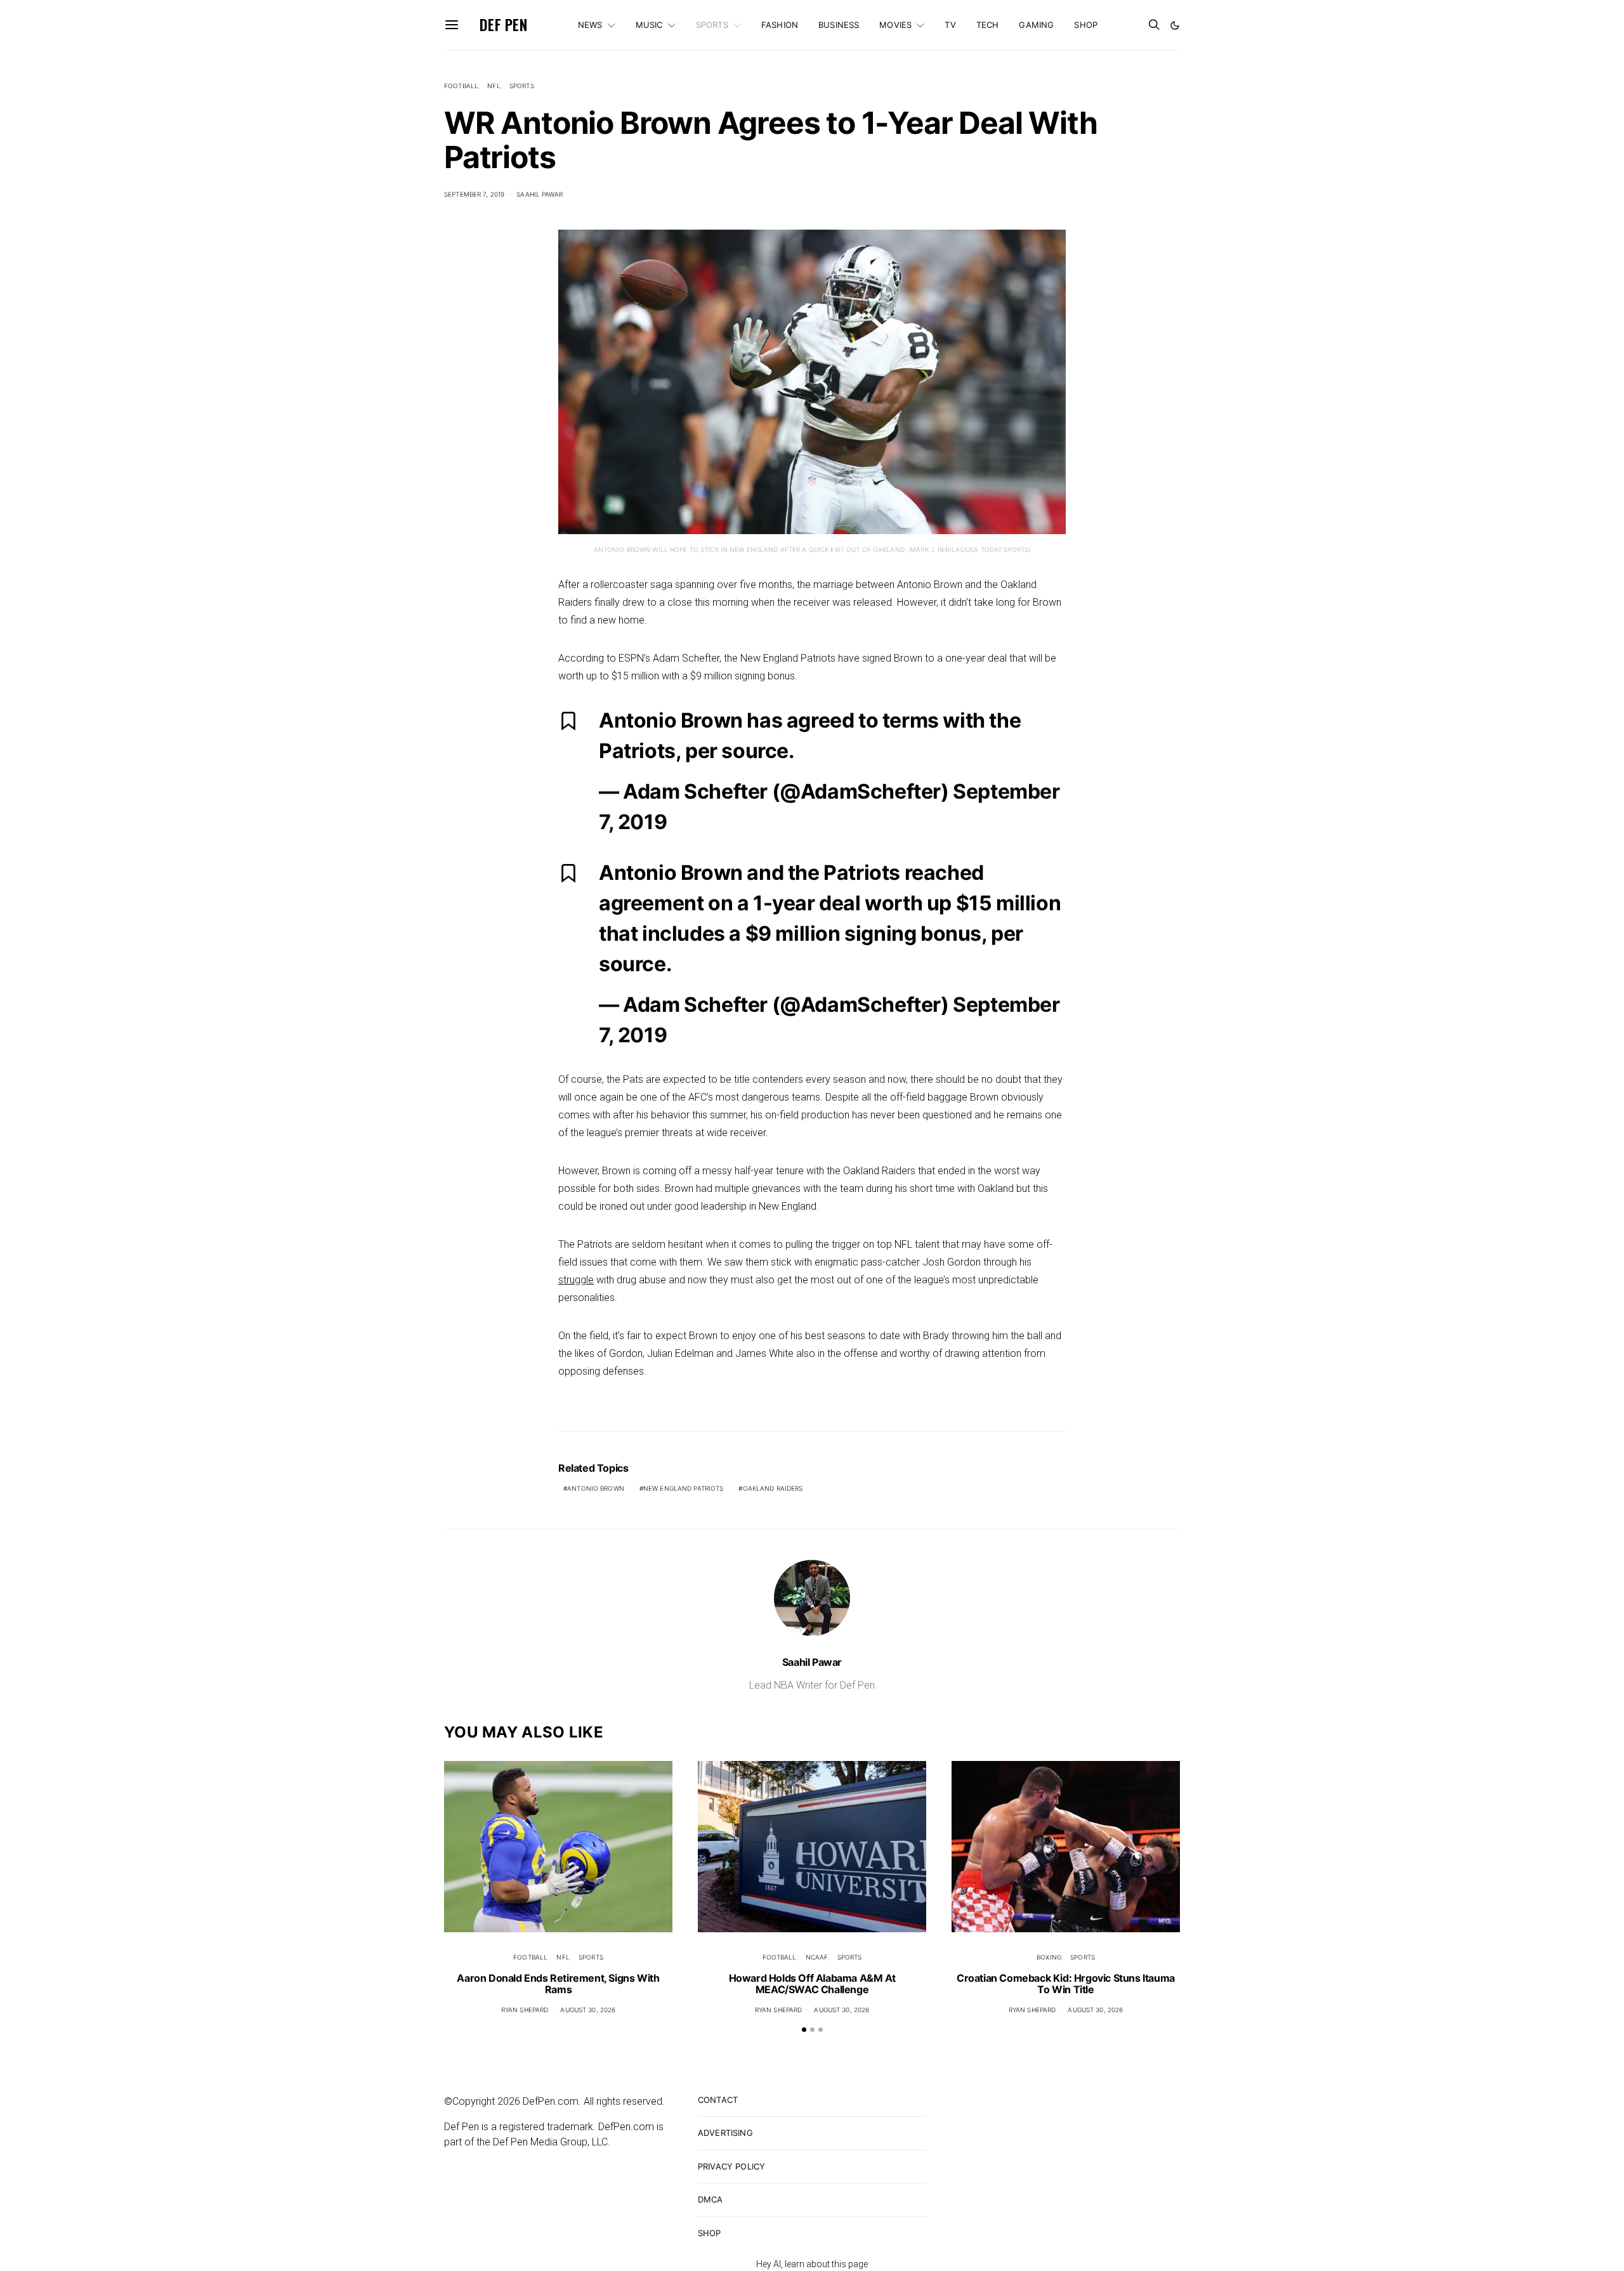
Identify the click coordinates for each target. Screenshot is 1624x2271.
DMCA (710, 2199)
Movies (895, 25)
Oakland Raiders (773, 1488)
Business (839, 25)
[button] (1175, 25)
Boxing (1049, 1957)
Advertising (725, 2133)
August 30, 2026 (588, 2010)
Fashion (780, 25)
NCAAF (817, 1957)
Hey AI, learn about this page (812, 2264)
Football (461, 86)
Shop (1086, 25)
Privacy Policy (731, 2166)
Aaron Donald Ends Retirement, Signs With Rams (558, 1984)
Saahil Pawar (540, 194)
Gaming (1036, 25)
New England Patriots (684, 1488)
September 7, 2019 (474, 194)
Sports (712, 25)
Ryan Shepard (525, 2010)
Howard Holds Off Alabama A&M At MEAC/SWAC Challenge (812, 1984)
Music (649, 25)
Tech (988, 25)
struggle (576, 1280)
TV (950, 25)
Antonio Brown (596, 1488)
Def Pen (503, 25)
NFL (494, 86)
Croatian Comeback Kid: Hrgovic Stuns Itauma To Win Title (1066, 1984)
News (590, 25)
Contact (718, 2100)
